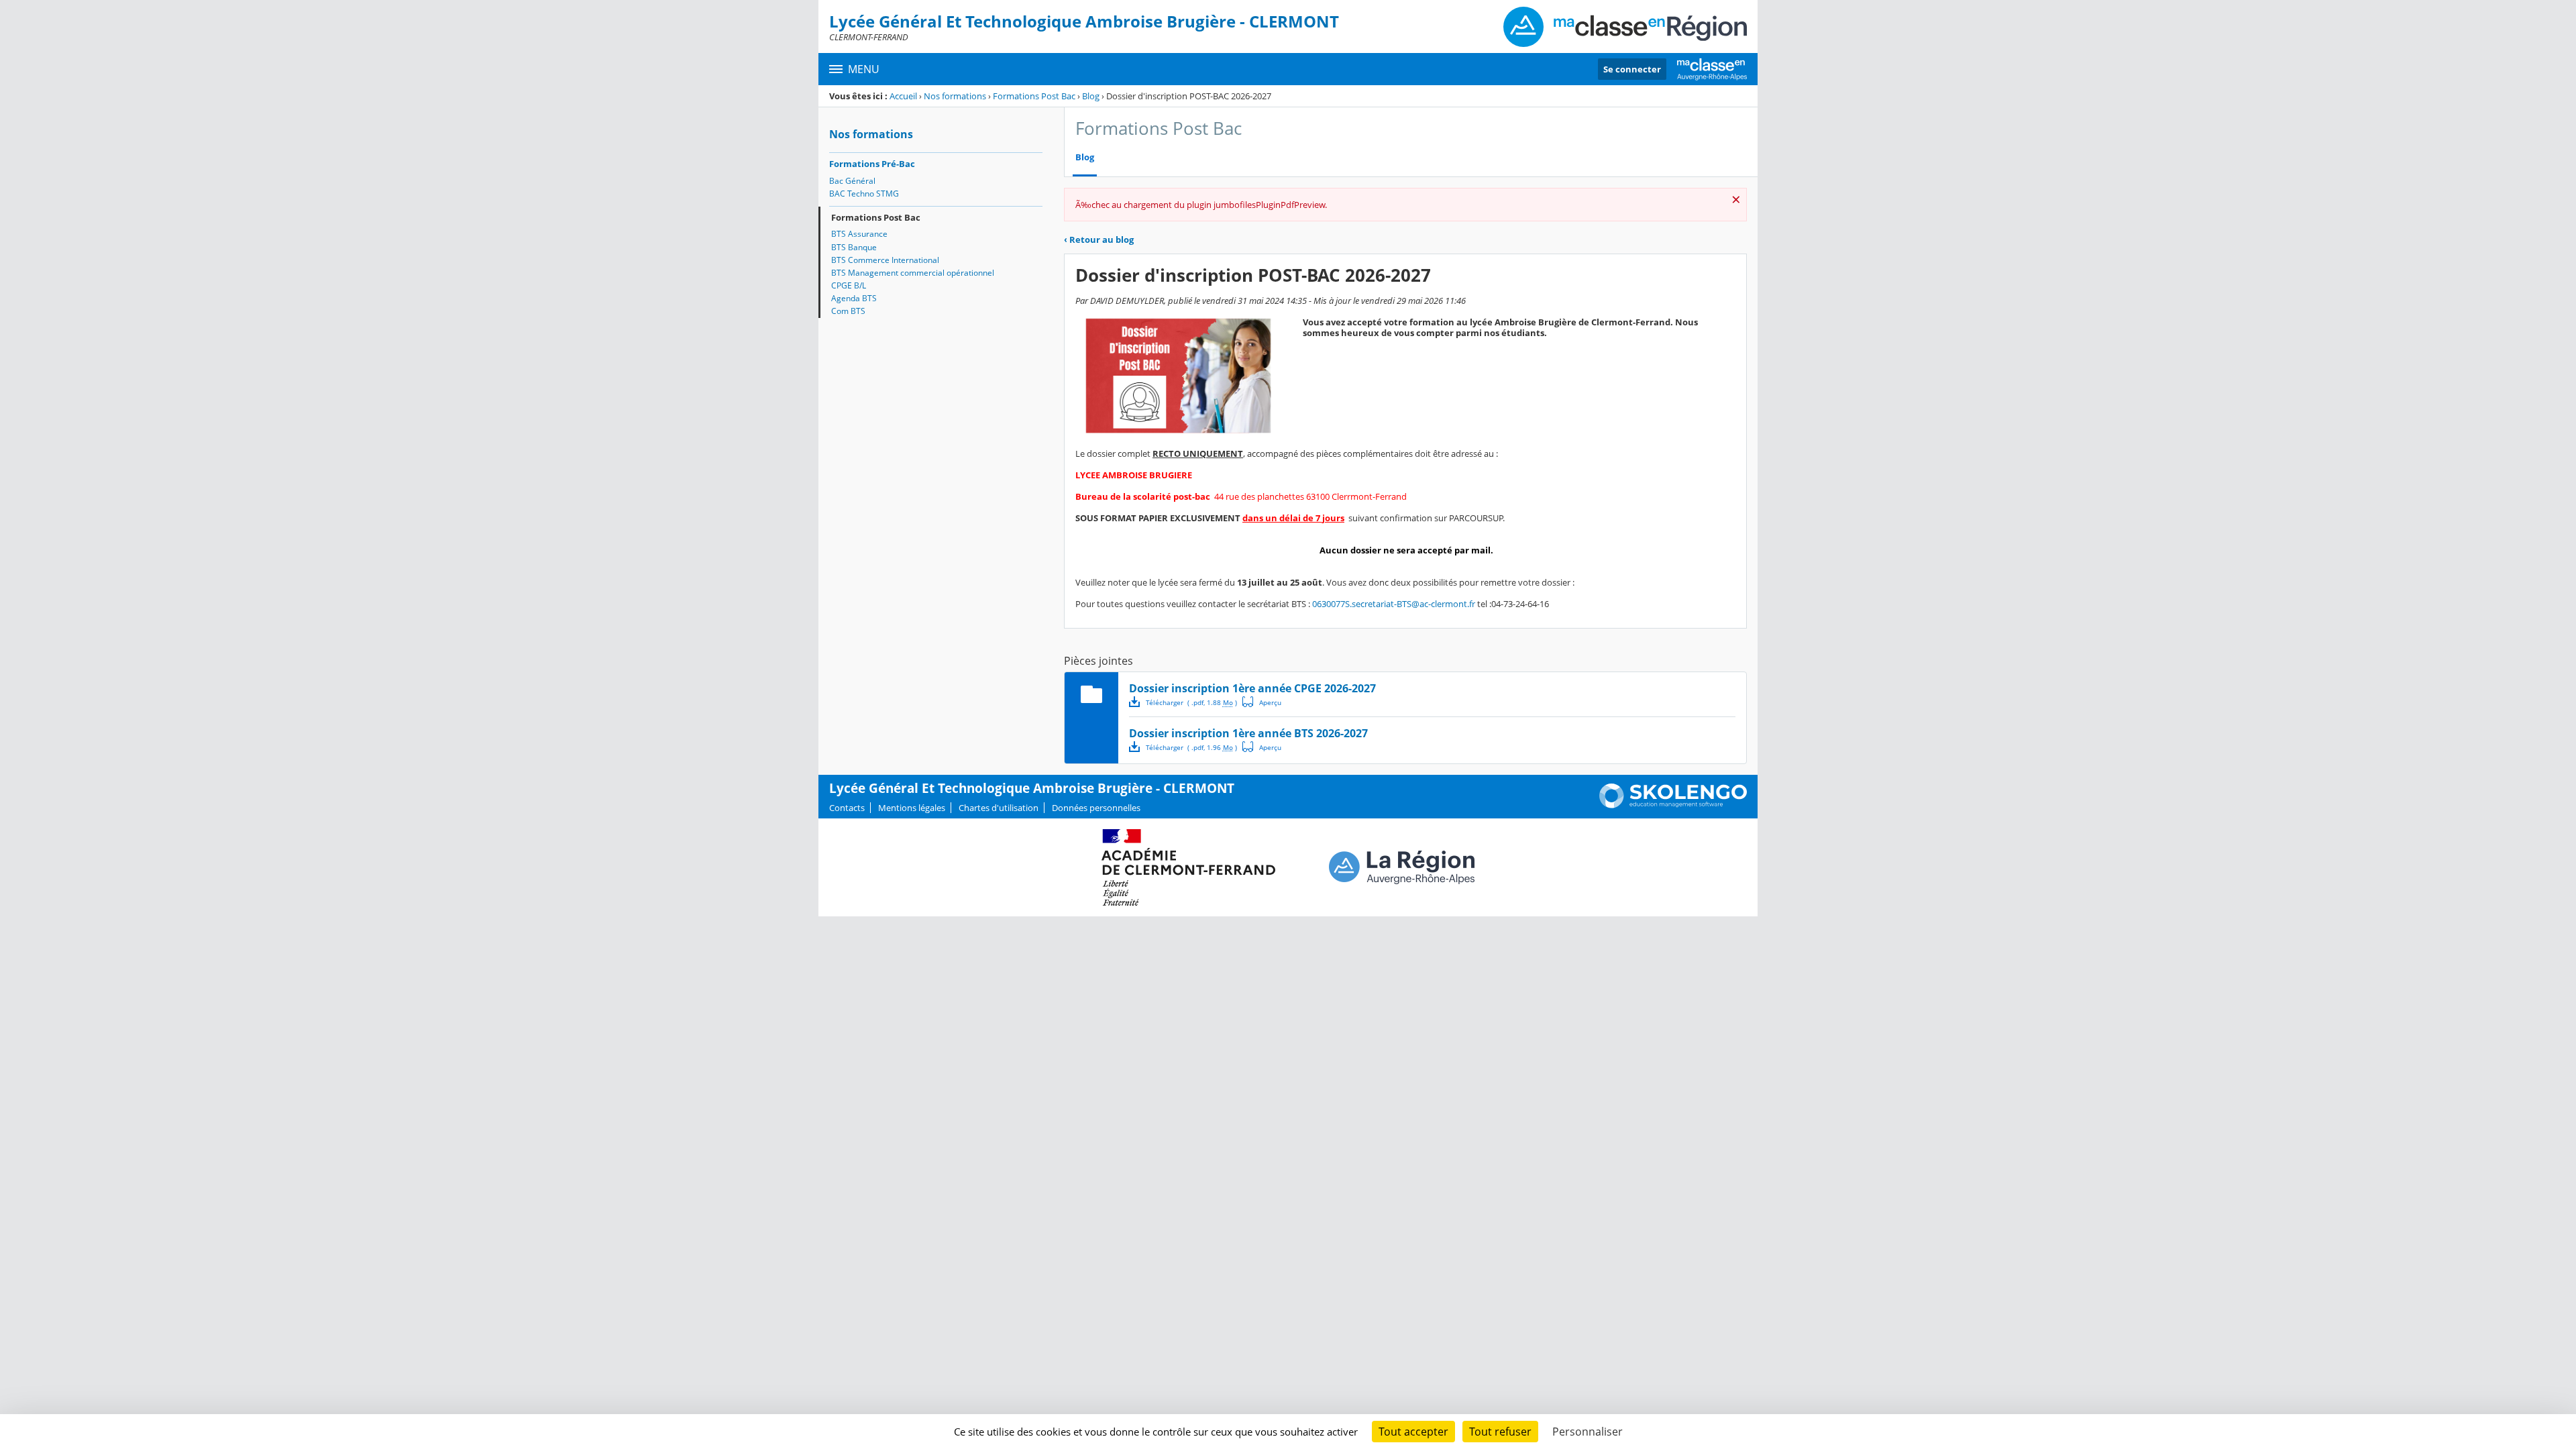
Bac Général (852, 181)
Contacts (847, 808)
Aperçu (1262, 702)
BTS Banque (854, 247)
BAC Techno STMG (864, 194)
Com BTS (848, 311)
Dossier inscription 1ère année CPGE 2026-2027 (1252, 688)
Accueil (903, 96)
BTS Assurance (859, 234)
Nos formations (955, 96)
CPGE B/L (849, 285)
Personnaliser (1588, 1432)
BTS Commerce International (885, 260)
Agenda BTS (854, 298)
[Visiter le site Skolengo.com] (1673, 805)
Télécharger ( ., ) (1191, 702)
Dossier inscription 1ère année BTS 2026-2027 (1248, 733)
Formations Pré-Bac (872, 164)
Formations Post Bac (1034, 96)
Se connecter (1632, 69)
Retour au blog (1099, 239)
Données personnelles (1096, 808)
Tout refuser (1500, 1432)
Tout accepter (1413, 1432)
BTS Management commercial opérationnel (913, 273)
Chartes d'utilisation (999, 808)
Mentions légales (912, 808)
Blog (1091, 96)
